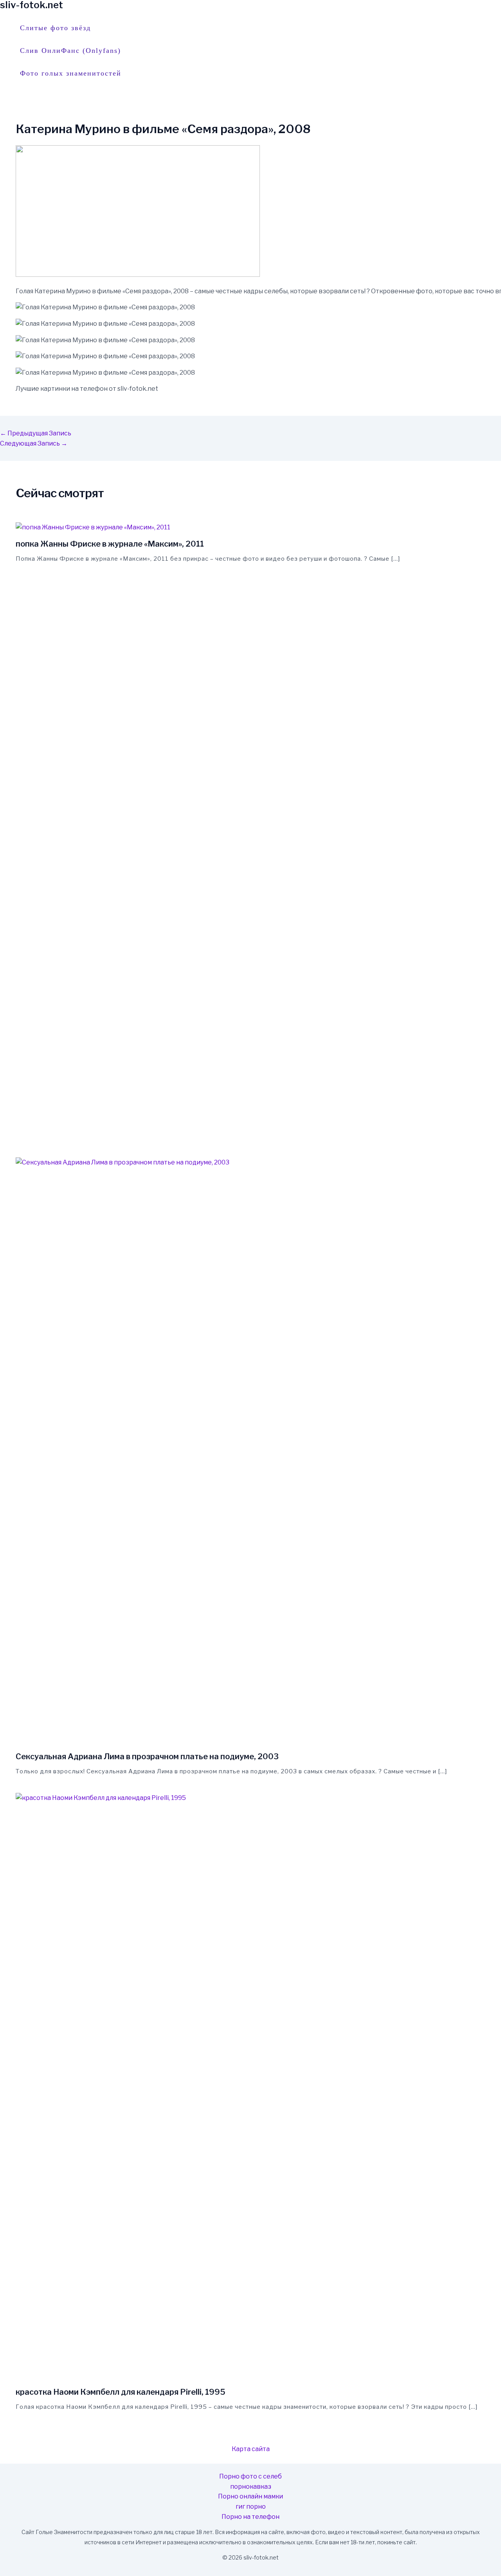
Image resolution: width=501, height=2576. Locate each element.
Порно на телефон (250, 2517)
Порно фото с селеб (250, 2476)
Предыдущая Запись (36, 433)
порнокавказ (251, 2487)
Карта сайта (251, 2449)
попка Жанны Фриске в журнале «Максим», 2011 (110, 544)
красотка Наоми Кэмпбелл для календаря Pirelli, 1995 (121, 2392)
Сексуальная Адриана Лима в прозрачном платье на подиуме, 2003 (147, 1756)
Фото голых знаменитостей (71, 73)
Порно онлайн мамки (250, 2496)
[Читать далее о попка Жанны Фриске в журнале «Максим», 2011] (93, 527)
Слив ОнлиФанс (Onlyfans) (70, 51)
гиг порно (251, 2507)
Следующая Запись (34, 443)
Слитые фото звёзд (55, 28)
